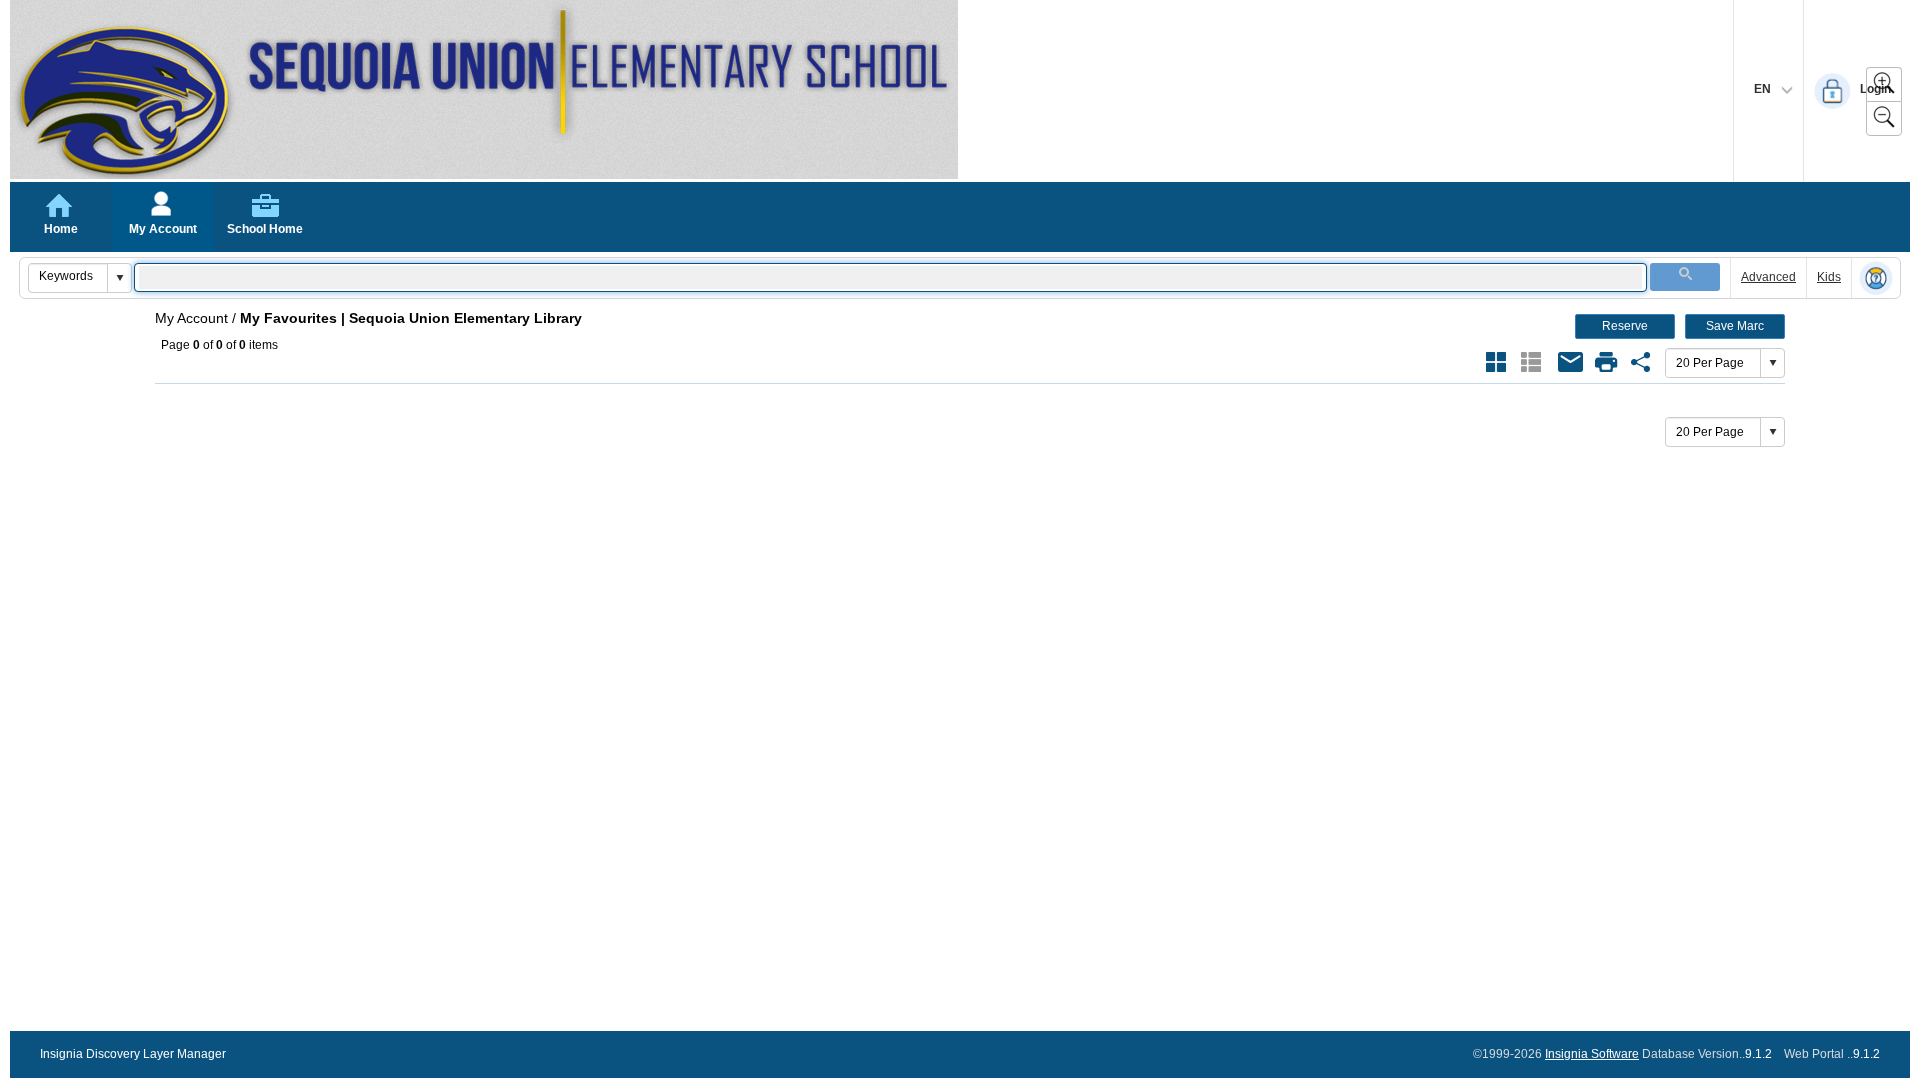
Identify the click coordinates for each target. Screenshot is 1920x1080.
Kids (1829, 277)
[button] (119, 278)
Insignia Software (1592, 1054)
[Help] (1876, 279)
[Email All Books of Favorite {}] (1571, 362)
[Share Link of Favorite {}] (1641, 362)
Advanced (1768, 277)
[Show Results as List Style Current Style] (1531, 362)
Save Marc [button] (1735, 326)
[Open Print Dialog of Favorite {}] (1606, 362)
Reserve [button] (1625, 326)
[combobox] (68, 276)
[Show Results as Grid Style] (1496, 362)
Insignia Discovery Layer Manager (133, 1054)
